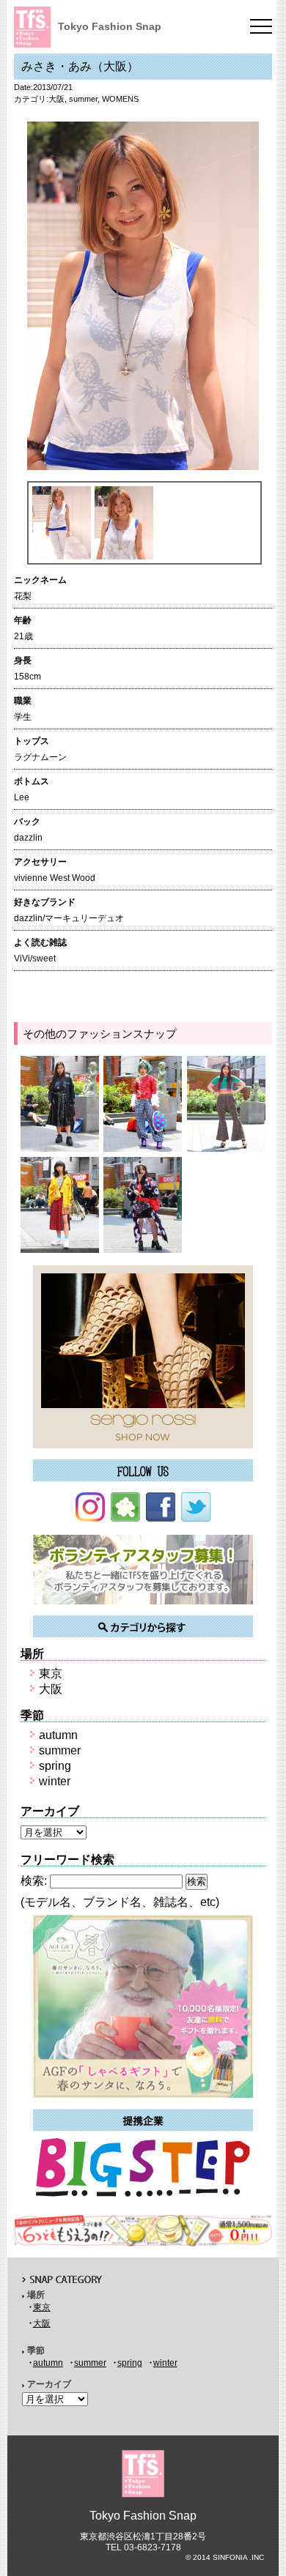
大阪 (56, 99)
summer (83, 99)
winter (55, 1781)
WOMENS (120, 99)
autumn (58, 1735)
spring (55, 1766)
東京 (51, 1674)
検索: (34, 1881)
